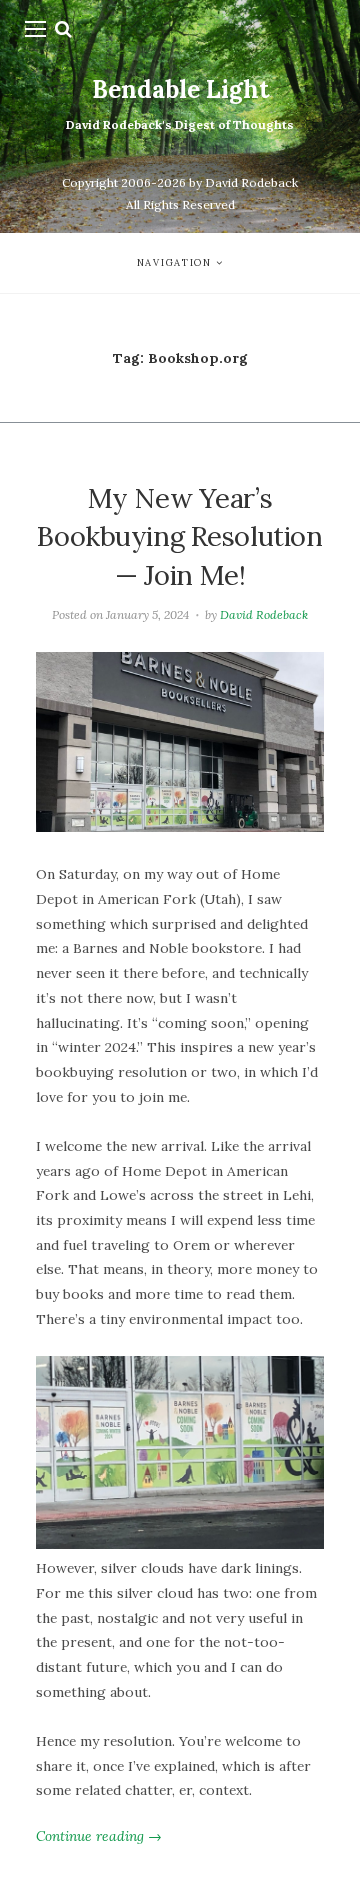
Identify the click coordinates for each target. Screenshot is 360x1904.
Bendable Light (180, 89)
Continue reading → (99, 1836)
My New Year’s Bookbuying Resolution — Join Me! (179, 536)
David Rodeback (264, 614)
